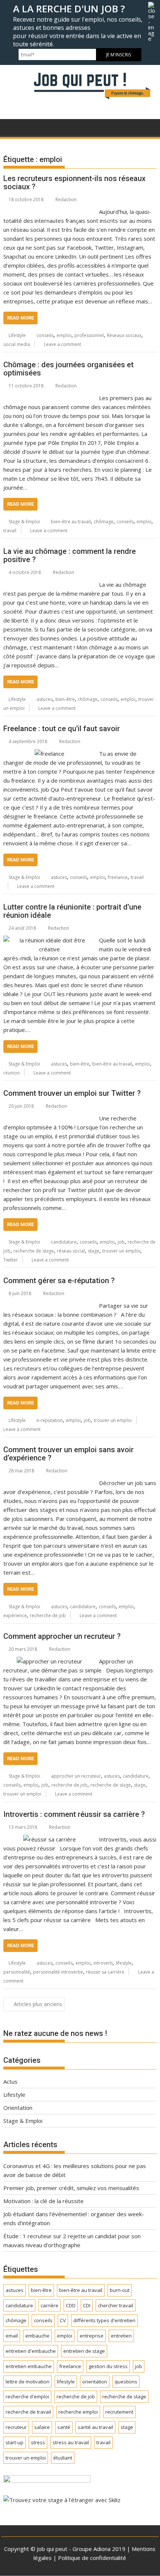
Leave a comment (63, 344)
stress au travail (71, 2442)
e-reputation (50, 1420)
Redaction (66, 199)
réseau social (71, 1251)
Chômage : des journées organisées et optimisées (68, 369)
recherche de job (48, 1616)
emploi (64, 335)
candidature (64, 1242)
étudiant (63, 2458)
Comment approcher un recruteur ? (62, 1636)
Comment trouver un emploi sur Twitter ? (72, 1093)
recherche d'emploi (27, 2396)
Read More (20, 318)
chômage (104, 522)
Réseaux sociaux (124, 335)
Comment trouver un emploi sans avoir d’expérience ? (68, 1454)
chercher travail (116, 2305)
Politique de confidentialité (92, 2558)
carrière (49, 2305)
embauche (37, 2336)
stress (38, 2442)
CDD (71, 2305)
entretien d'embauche (31, 2351)
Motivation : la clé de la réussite (44, 2201)
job (121, 1242)
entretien (121, 2336)
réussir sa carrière (105, 1972)
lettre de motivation (28, 2382)
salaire (42, 2427)
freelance (118, 877)
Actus (10, 2081)
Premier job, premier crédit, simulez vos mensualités (71, 2188)
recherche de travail (28, 2412)
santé (64, 2427)
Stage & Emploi (24, 522)
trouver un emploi (121, 1251)
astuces (44, 699)
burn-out (120, 2290)
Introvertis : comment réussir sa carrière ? (74, 1814)
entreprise (92, 2336)
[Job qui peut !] (80, 101)
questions (126, 2382)
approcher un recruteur (76, 1776)
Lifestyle (17, 335)
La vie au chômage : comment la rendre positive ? (70, 555)
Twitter (11, 1260)
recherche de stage (34, 1251)
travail (10, 531)
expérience (15, 1616)
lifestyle (124, 1963)
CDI (87, 2305)
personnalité (17, 1972)
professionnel (89, 335)
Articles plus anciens (38, 2004)
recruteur (16, 2427)
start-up (15, 2442)
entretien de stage (84, 2351)
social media (17, 344)
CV (63, 2320)
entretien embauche (29, 2366)
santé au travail (95, 2427)
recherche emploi (78, 2412)
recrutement (119, 2412)
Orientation (18, 2108)
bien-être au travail (71, 522)
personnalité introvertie (58, 1972)
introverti (103, 1963)
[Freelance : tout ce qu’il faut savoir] (49, 754)
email (12, 2336)
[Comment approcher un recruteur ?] (49, 1661)
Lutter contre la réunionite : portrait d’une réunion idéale (72, 911)
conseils (45, 335)
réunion (12, 1073)
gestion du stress (108, 2366)
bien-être (65, 699)
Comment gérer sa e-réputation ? (59, 1281)
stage (94, 1251)
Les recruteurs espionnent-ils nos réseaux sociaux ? (74, 183)
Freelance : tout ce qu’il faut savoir (62, 729)
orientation (95, 2382)
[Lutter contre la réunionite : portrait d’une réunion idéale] (49, 940)
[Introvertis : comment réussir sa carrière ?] (49, 1839)
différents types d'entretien (104, 2320)
